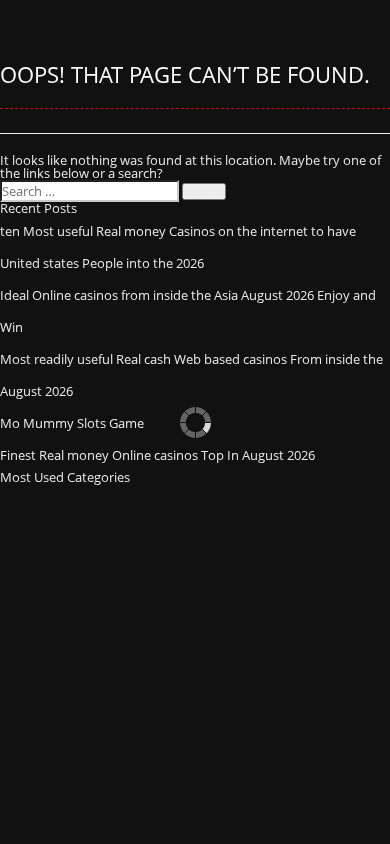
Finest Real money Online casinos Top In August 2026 (157, 455)
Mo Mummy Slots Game (72, 423)
